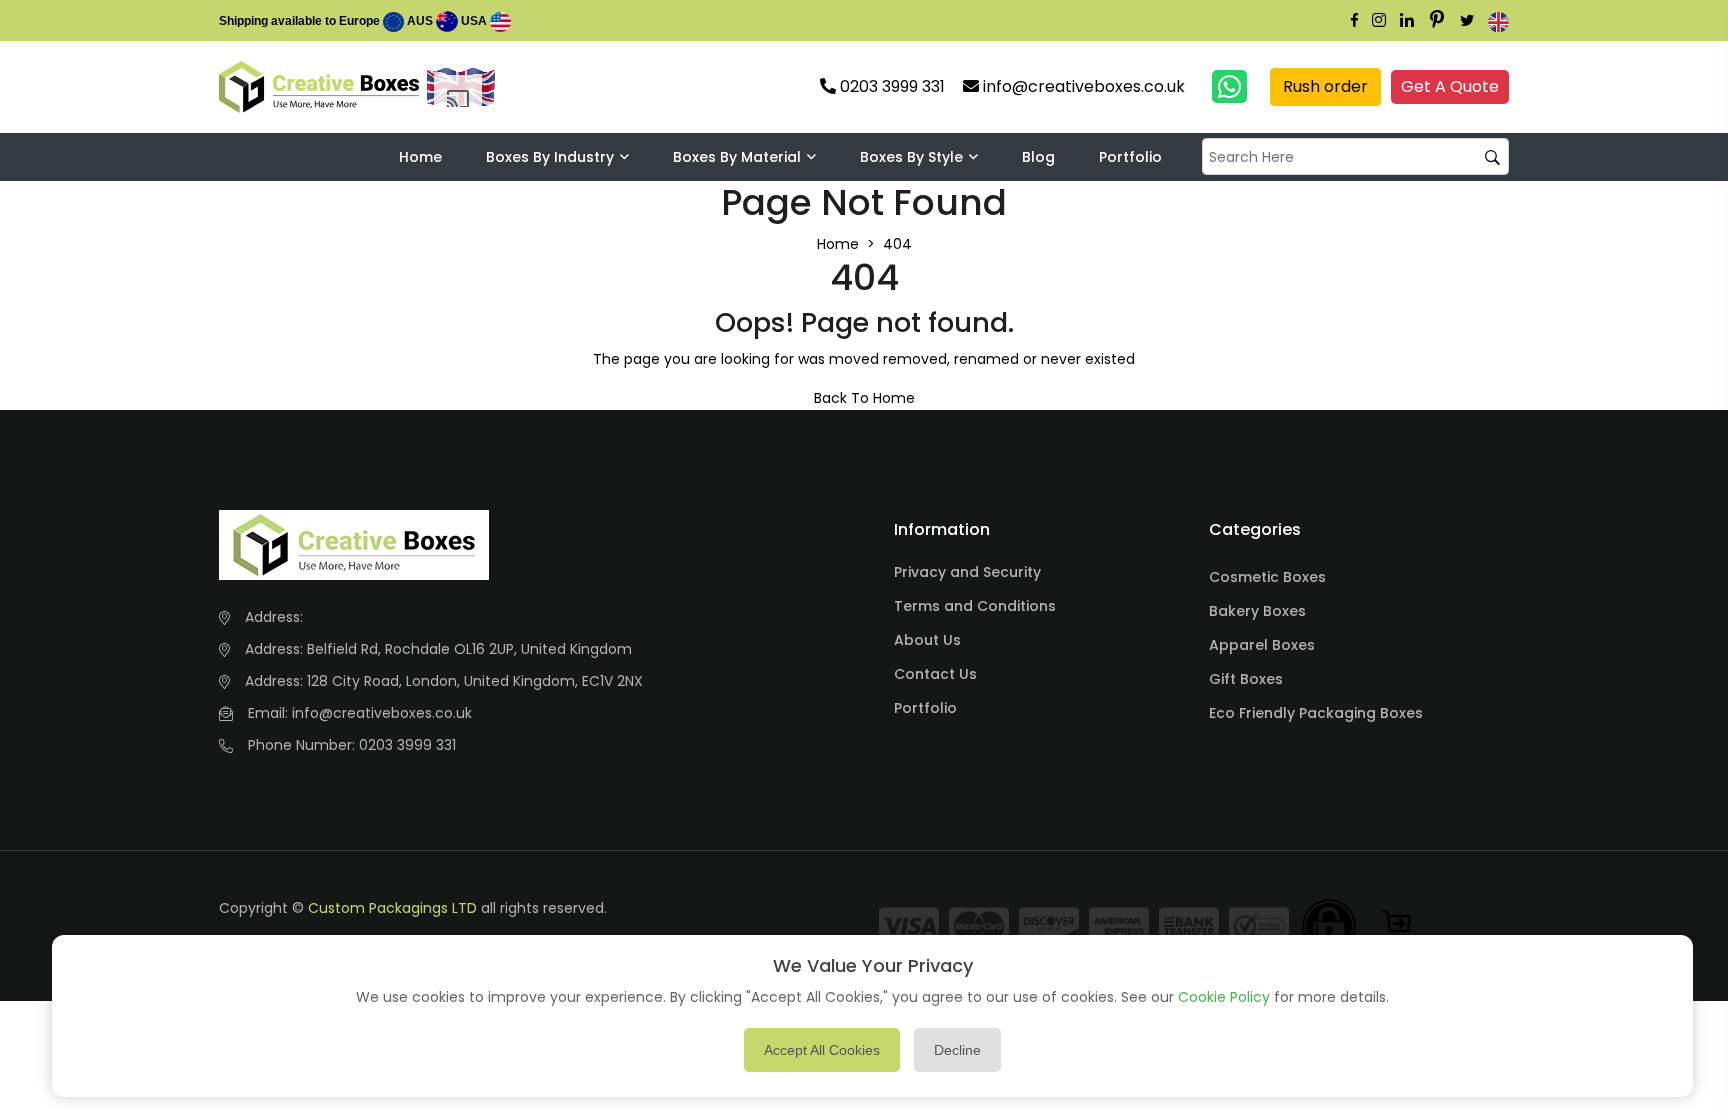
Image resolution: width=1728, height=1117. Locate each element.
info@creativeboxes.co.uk (382, 713)
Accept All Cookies (822, 1050)
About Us (927, 640)
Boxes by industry (550, 157)
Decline (957, 1050)
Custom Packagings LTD (392, 908)
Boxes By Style (911, 157)
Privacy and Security (967, 572)
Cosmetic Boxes (1267, 577)
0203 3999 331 (407, 745)
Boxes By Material (737, 157)
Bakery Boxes (1257, 611)
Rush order (1325, 86)
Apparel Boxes (1262, 645)
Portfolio (1130, 157)
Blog (1038, 157)
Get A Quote (1450, 86)
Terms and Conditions (975, 606)
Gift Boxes (1246, 679)
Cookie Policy (1224, 997)
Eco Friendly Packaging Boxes (1316, 713)
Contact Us (935, 674)
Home (420, 157)
